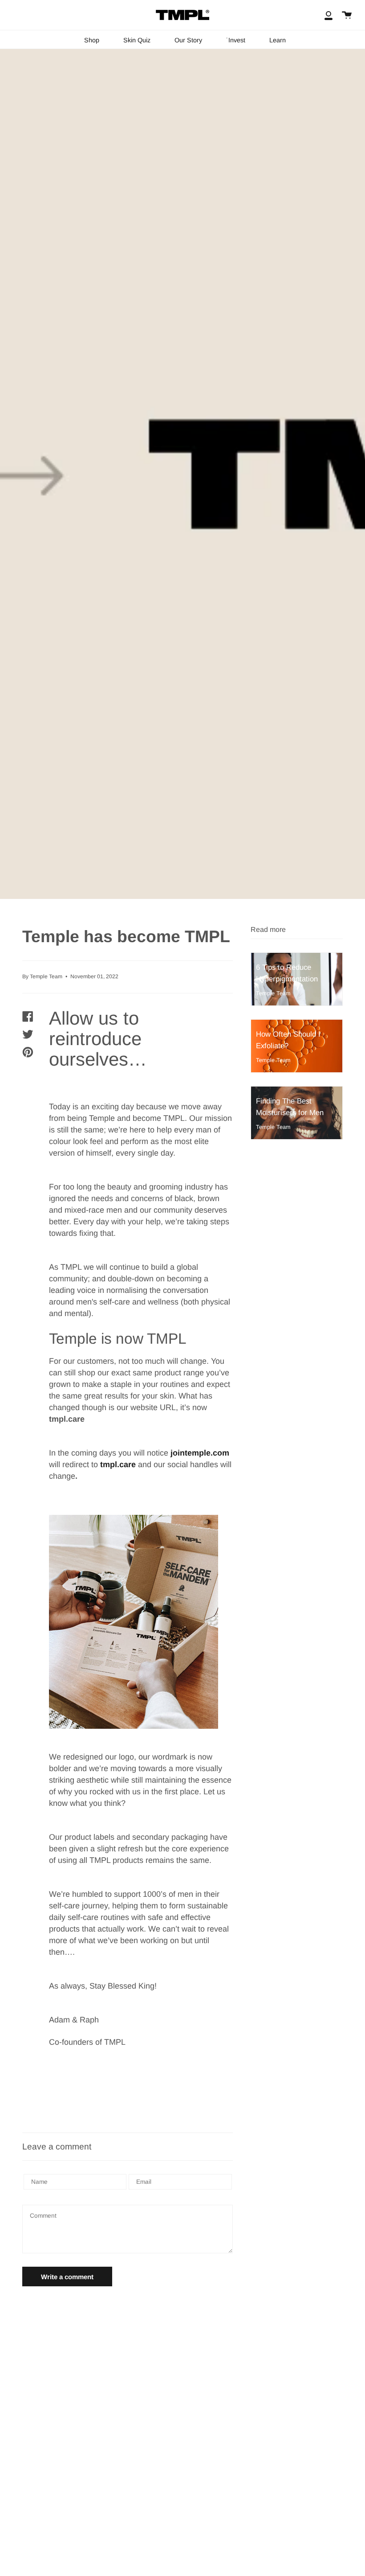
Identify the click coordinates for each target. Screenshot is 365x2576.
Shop (92, 40)
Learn (278, 40)
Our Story (188, 40)
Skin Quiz (137, 40)
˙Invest (236, 40)
